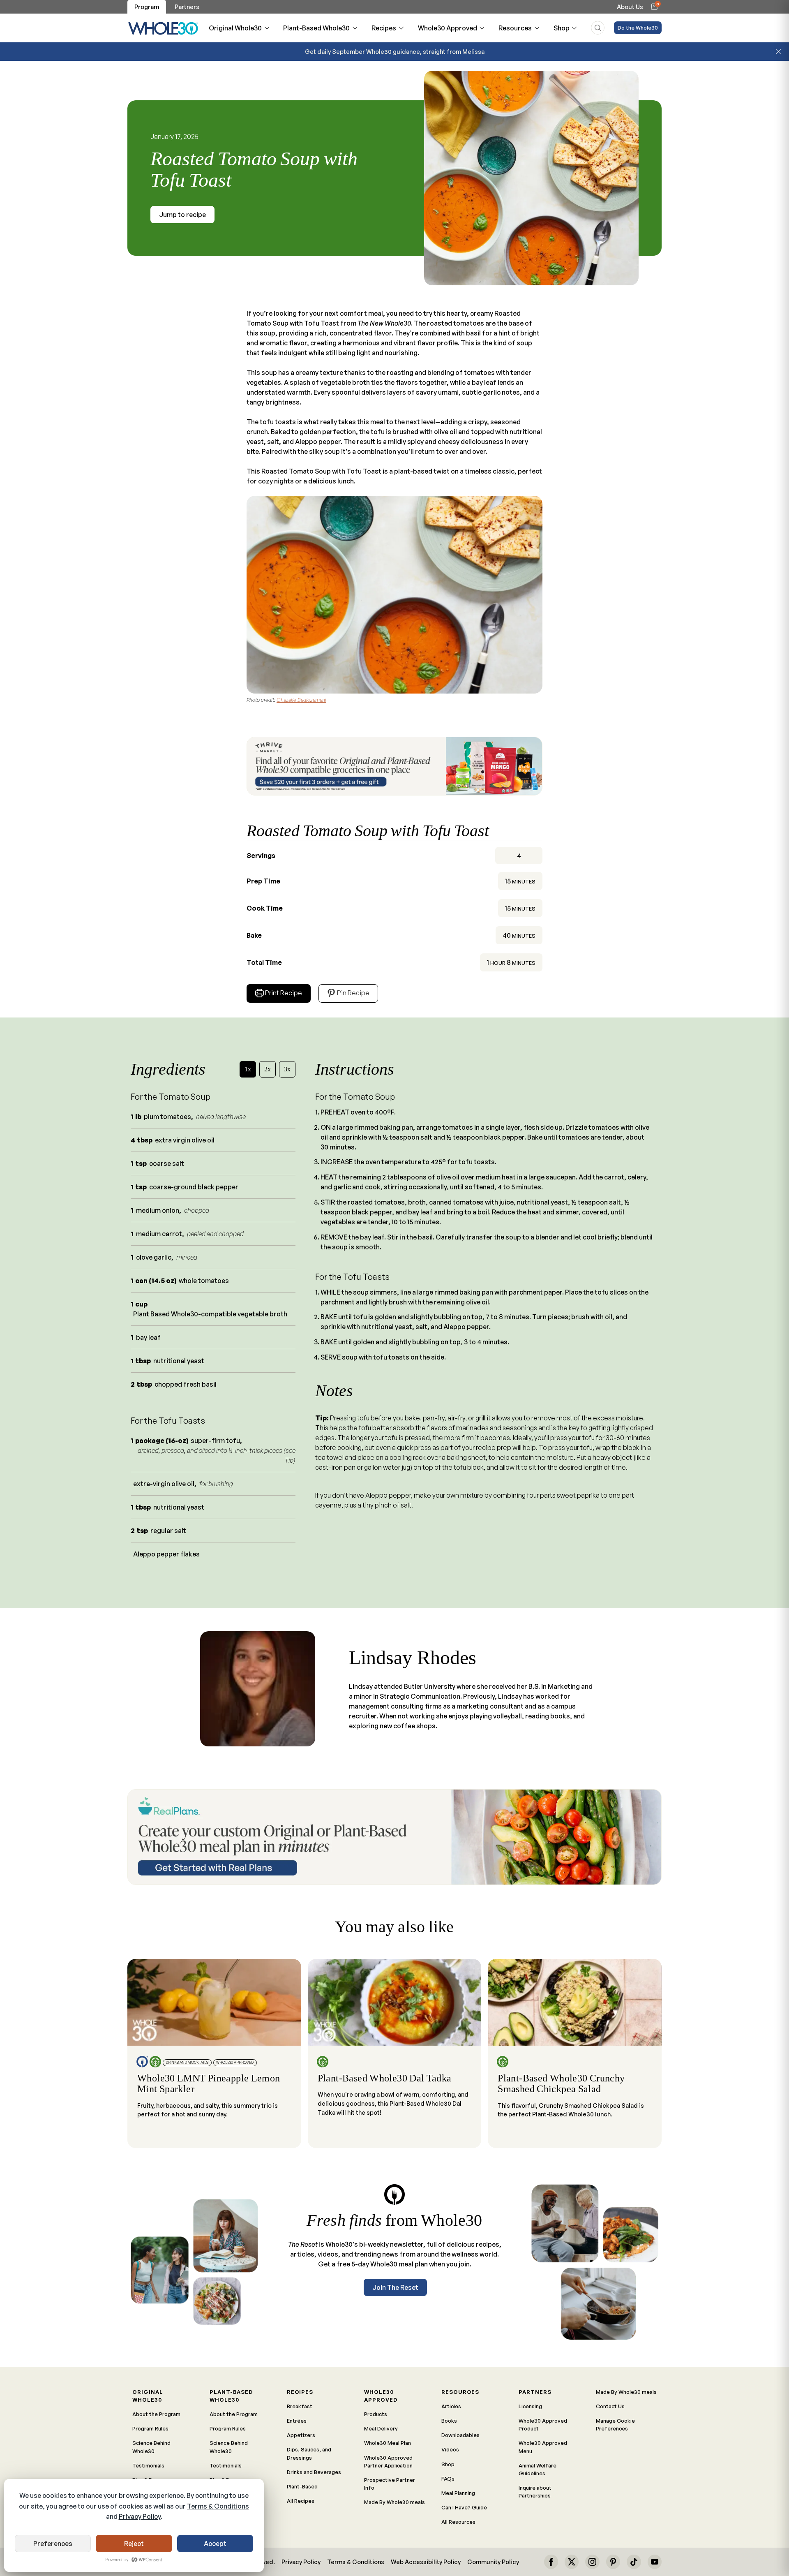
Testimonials (148, 2465)
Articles (451, 2406)
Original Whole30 (235, 28)
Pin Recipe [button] (353, 993)
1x (248, 1069)
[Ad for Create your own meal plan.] (394, 1837)
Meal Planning (458, 2493)
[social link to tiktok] (634, 2562)
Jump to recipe (182, 215)
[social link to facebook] (551, 2562)
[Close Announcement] (778, 52)
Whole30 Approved (448, 28)
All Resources (458, 2522)
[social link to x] (572, 2562)
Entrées (297, 2421)
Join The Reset (395, 2287)
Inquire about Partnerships (535, 2492)
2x (268, 1069)
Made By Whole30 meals (394, 2502)
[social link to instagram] (592, 2562)
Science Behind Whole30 (151, 2447)
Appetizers (301, 2435)
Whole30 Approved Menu (543, 2447)
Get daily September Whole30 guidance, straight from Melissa (395, 51)
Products (376, 2414)
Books (449, 2421)
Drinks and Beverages (314, 2472)
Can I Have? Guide (464, 2507)
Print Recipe (284, 993)
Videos (450, 2449)
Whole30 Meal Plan (388, 2443)
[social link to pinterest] (613, 2562)
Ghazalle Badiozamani (301, 700)
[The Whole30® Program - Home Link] (163, 28)
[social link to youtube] (655, 2562)
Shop (562, 28)
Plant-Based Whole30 (316, 28)
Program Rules (150, 2428)
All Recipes (301, 2501)
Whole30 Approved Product (543, 2425)
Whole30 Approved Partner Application (388, 2462)
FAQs (448, 2479)
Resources (515, 28)
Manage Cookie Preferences (615, 2425)
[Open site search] (598, 28)
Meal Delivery (381, 2428)
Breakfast (300, 2406)
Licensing (530, 2406)
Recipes (384, 28)
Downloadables (460, 2435)
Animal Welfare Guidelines (538, 2469)
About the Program (156, 2414)
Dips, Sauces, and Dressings (309, 2453)
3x (287, 1069)
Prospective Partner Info (390, 2484)
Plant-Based (302, 2486)
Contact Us (610, 2406)
